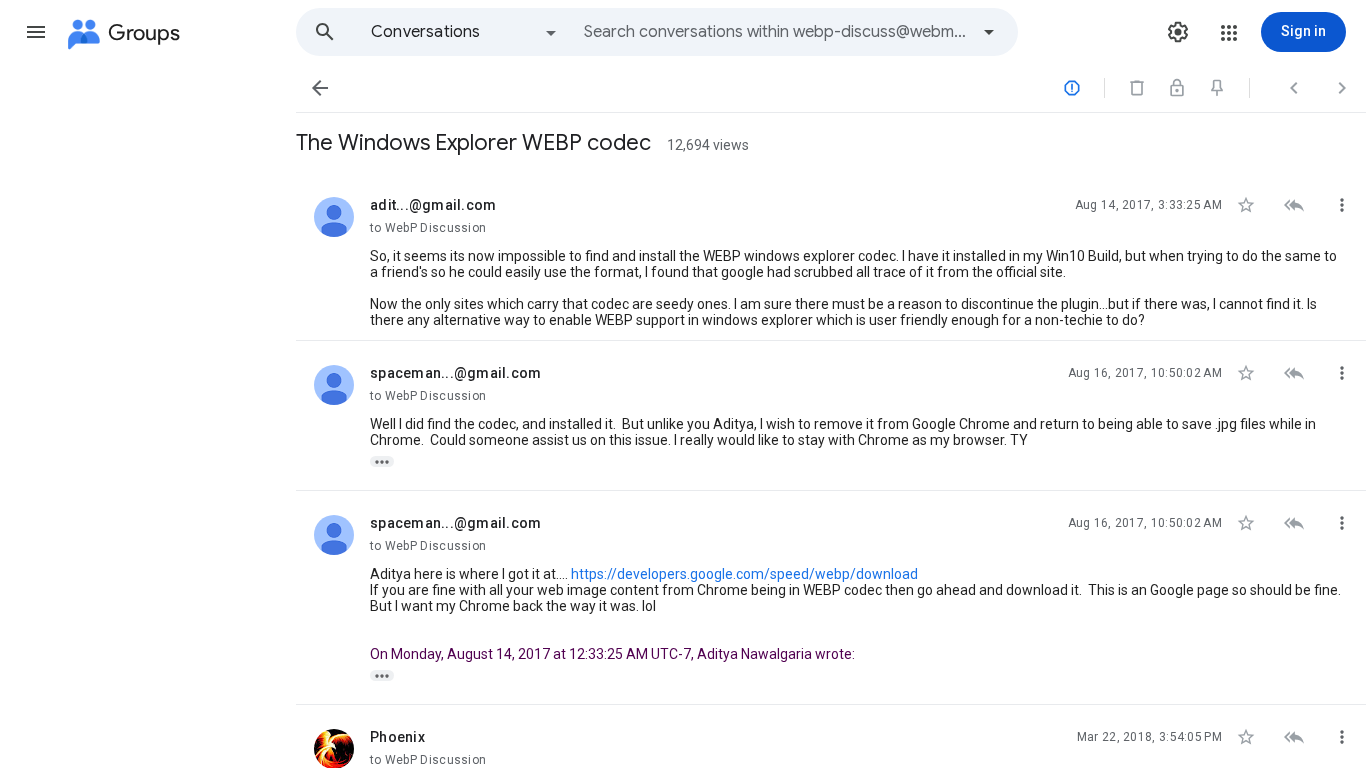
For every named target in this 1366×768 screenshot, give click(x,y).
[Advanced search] (989, 32)
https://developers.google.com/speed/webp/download (744, 574)
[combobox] (776, 32)
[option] (465, 32)
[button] (36, 32)
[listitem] (831, 257)
